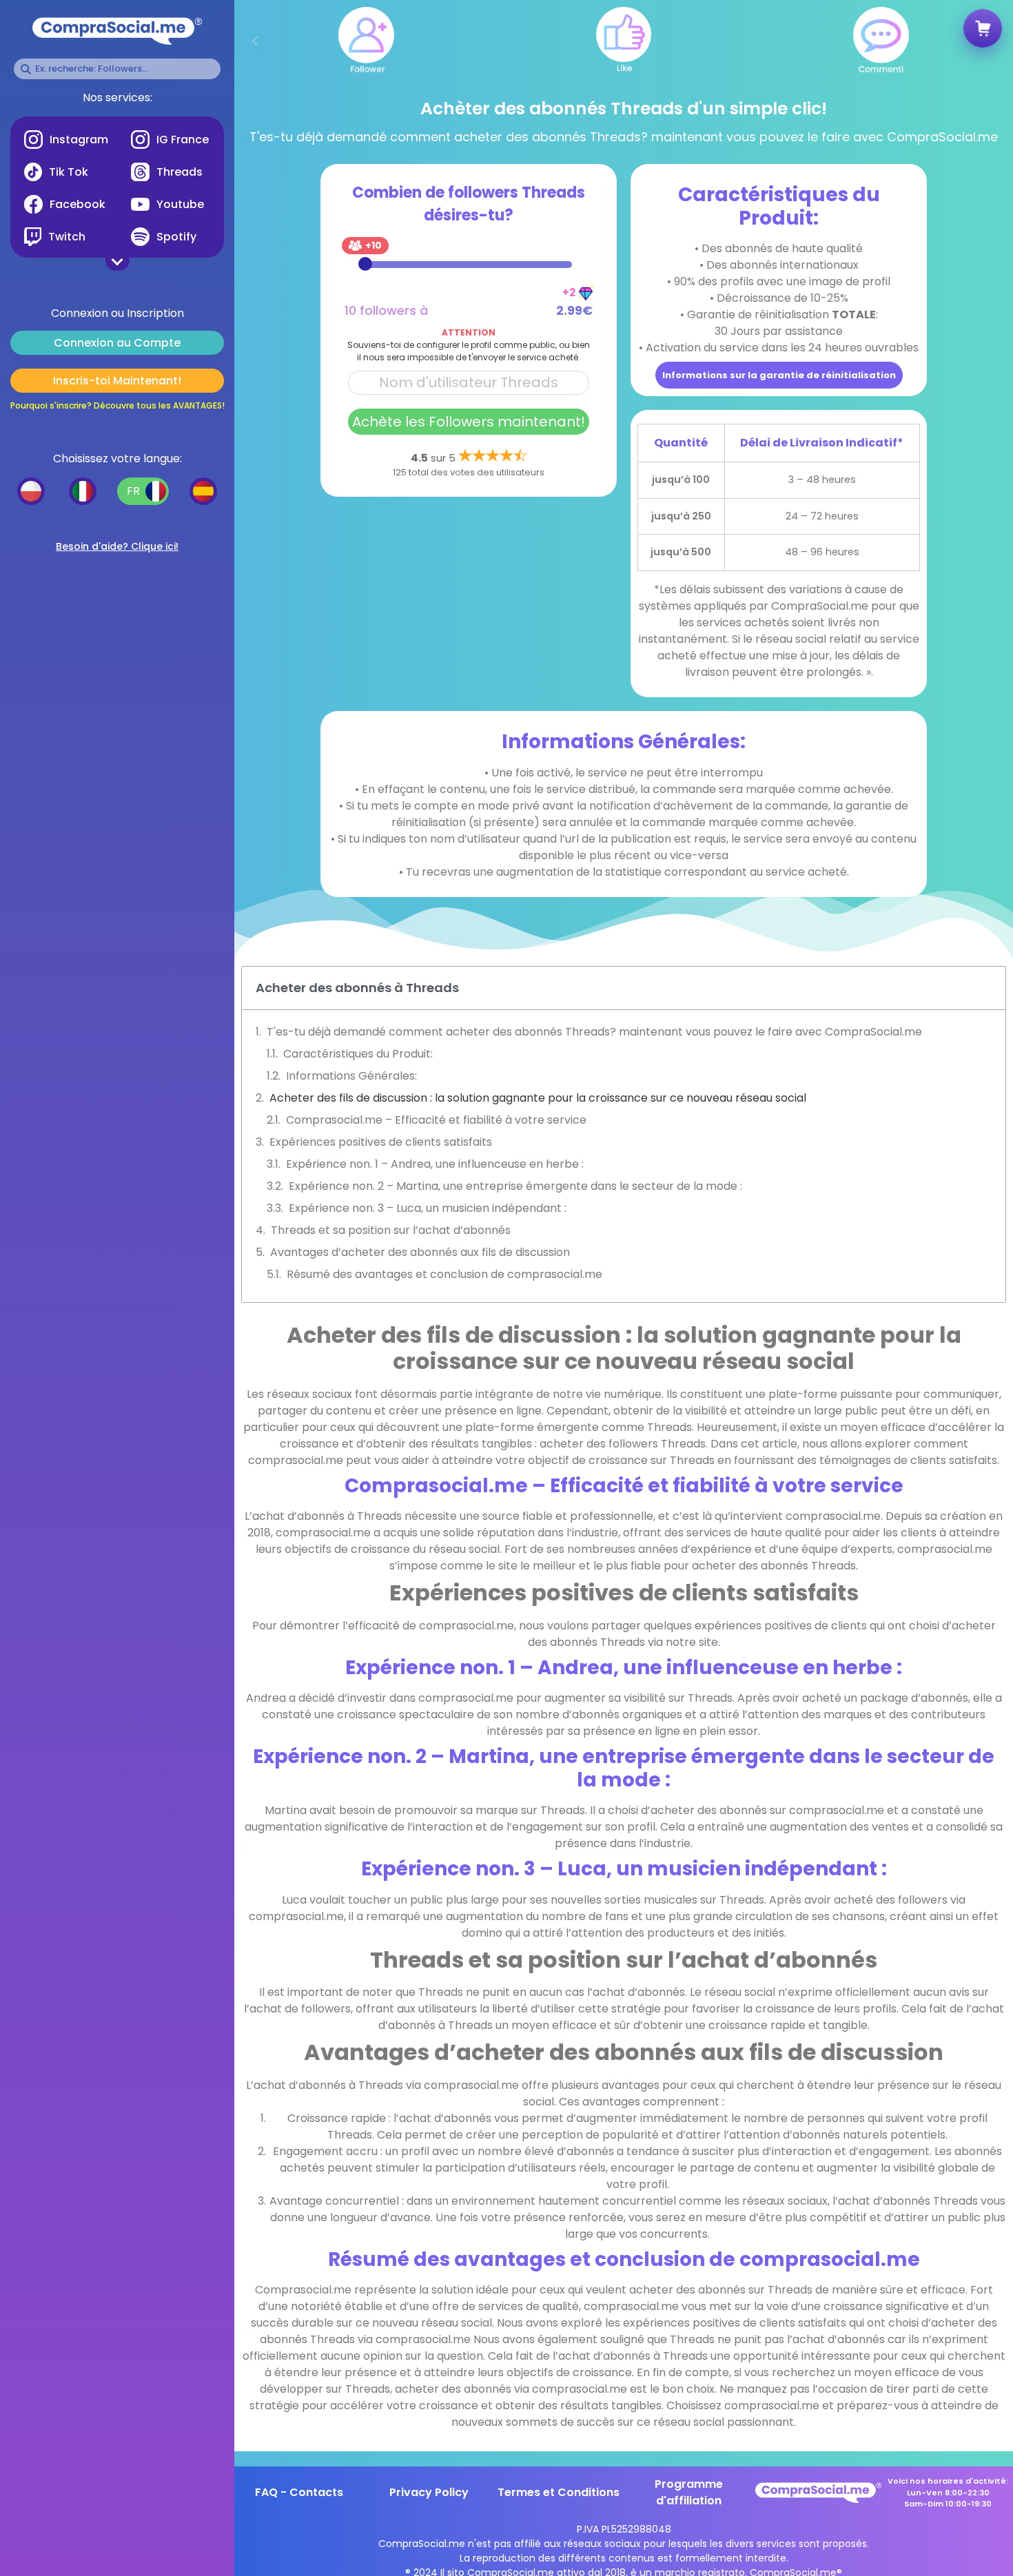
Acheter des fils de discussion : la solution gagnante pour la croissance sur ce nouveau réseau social (538, 1098)
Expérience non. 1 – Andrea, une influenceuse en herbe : (435, 1164)
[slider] (365, 264)
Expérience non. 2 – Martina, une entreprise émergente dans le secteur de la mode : (515, 1186)
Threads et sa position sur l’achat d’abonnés (391, 1230)
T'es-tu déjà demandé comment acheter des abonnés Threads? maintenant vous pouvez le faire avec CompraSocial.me (594, 1032)
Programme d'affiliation (689, 2492)
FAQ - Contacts (299, 2492)
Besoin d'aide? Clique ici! (117, 546)
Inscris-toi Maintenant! (117, 381)
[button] (255, 41)
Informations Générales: (351, 1076)
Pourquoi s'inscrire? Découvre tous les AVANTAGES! (117, 405)
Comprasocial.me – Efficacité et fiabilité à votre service (436, 1120)
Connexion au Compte (117, 343)
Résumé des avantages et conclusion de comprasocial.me (444, 1274)
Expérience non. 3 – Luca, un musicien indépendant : (428, 1208)
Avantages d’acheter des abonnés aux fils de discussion (420, 1252)
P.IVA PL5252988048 (624, 2529)
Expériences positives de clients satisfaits (381, 1142)
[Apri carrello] (982, 30)
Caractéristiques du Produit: (358, 1054)
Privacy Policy (429, 2492)
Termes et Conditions (559, 2492)
